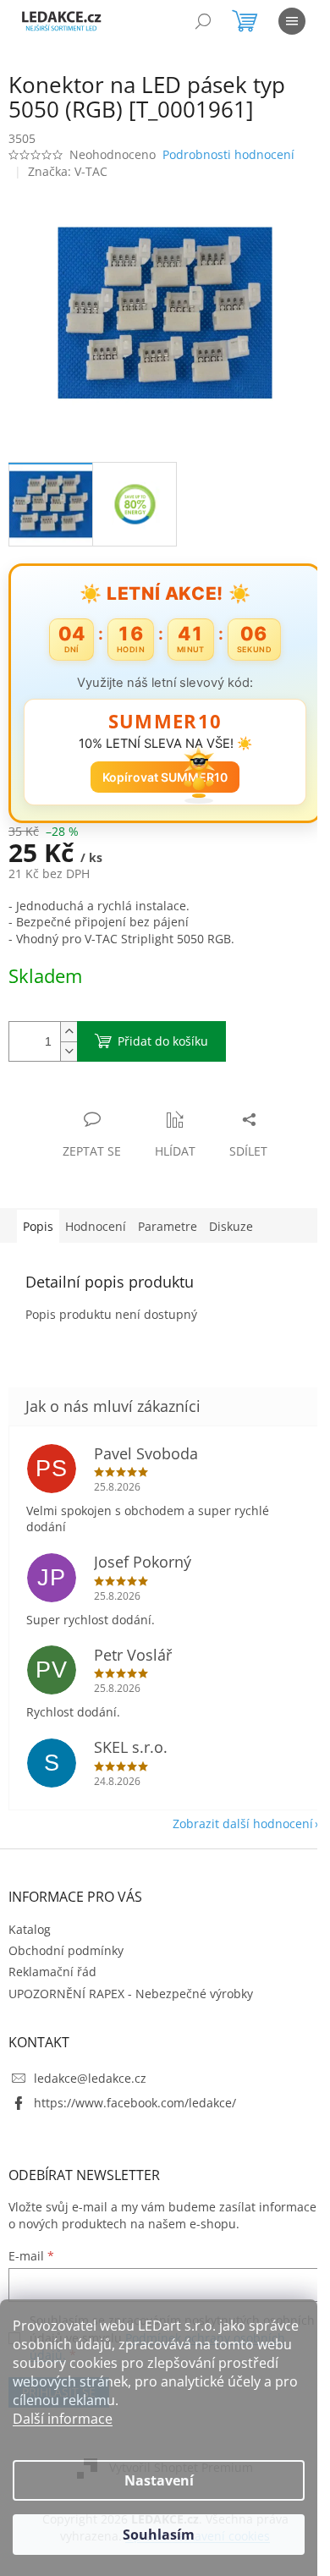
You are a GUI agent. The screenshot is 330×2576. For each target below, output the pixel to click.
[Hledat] (203, 21)
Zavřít (99, 1102)
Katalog (30, 1929)
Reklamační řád (52, 1972)
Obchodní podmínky (66, 1950)
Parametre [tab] (168, 1226)
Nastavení (159, 2480)
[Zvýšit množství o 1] (69, 1032)
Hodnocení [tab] (96, 1226)
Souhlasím (159, 2535)
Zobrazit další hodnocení (243, 1824)
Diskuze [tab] (231, 1226)
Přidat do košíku (163, 1041)
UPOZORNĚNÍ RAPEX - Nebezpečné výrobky (131, 1994)
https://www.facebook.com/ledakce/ (135, 2103)
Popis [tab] (38, 1226)
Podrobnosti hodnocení (228, 154)
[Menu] (292, 21)
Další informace (63, 2419)
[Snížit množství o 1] (69, 1051)
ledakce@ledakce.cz (90, 2078)
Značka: (68, 171)
